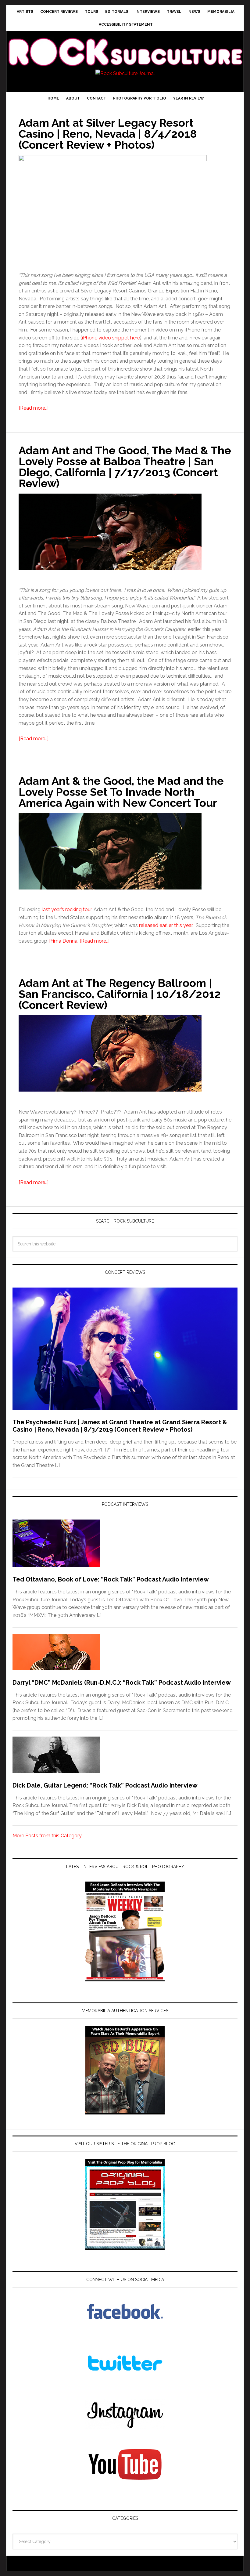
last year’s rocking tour (67, 909)
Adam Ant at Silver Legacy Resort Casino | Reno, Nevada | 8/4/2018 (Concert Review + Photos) (108, 134)
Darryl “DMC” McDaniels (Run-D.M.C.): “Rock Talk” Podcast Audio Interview (122, 1683)
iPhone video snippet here (111, 338)
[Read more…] (34, 408)
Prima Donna (63, 941)
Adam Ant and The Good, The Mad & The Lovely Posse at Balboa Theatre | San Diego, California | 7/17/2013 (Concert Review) (125, 467)
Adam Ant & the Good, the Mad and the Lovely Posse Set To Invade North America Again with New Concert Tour (121, 792)
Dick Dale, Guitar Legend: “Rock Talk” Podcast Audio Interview (105, 1785)
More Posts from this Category (47, 1836)
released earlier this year (166, 925)
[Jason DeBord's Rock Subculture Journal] (125, 45)
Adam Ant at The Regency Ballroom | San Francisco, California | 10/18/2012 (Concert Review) (120, 994)
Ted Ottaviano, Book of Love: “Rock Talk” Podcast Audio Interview (111, 1579)
